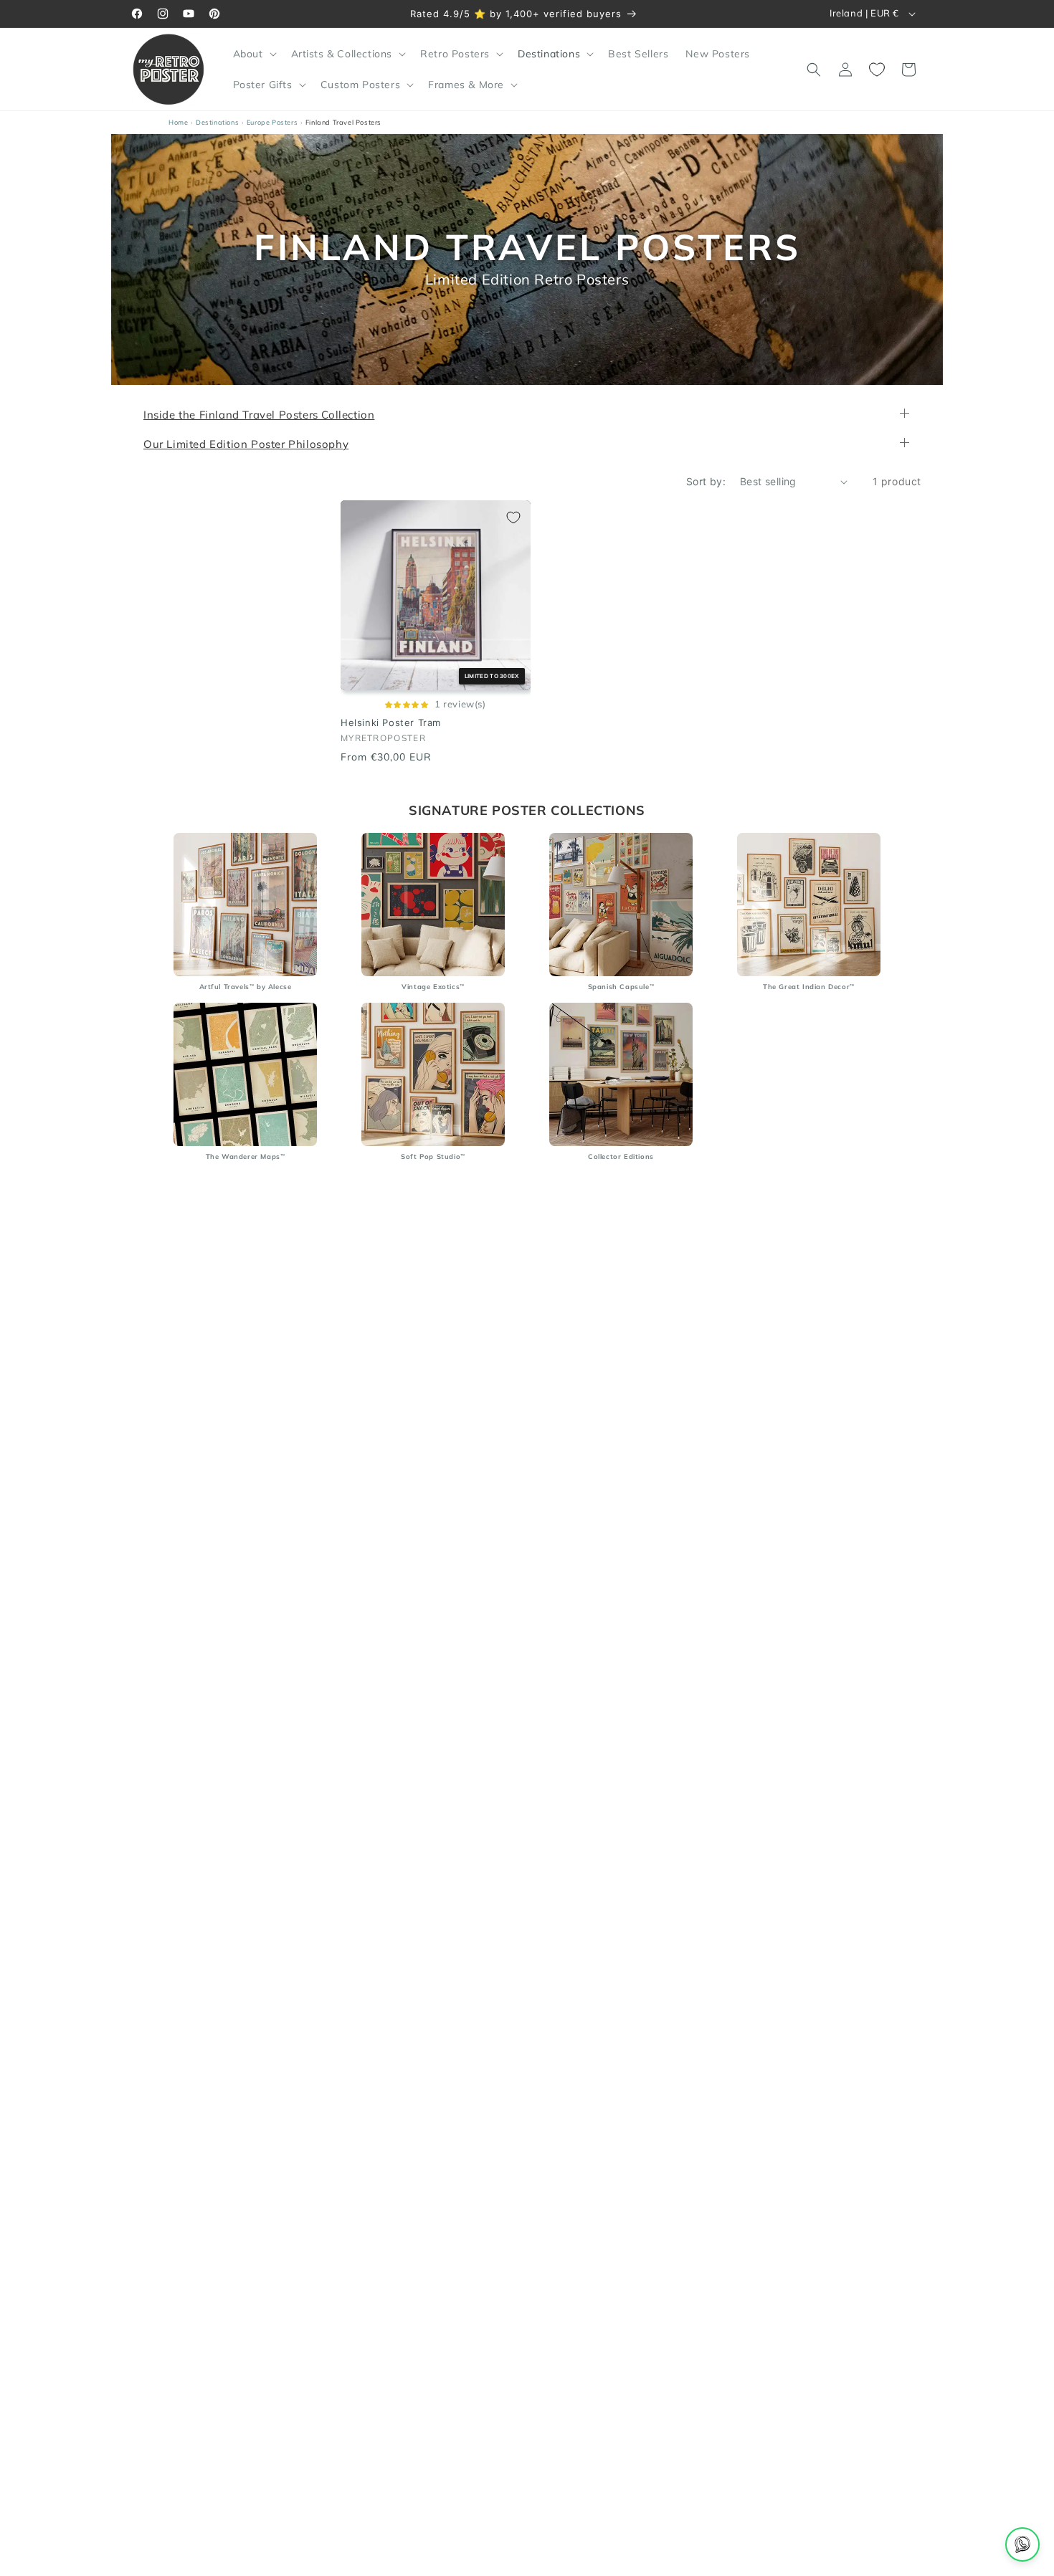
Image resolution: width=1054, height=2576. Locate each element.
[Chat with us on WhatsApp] (1022, 2544)
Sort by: (706, 481)
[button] (253, 54)
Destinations (217, 122)
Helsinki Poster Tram (391, 723)
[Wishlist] (877, 70)
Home (178, 122)
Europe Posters (272, 122)
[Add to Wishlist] (513, 517)
